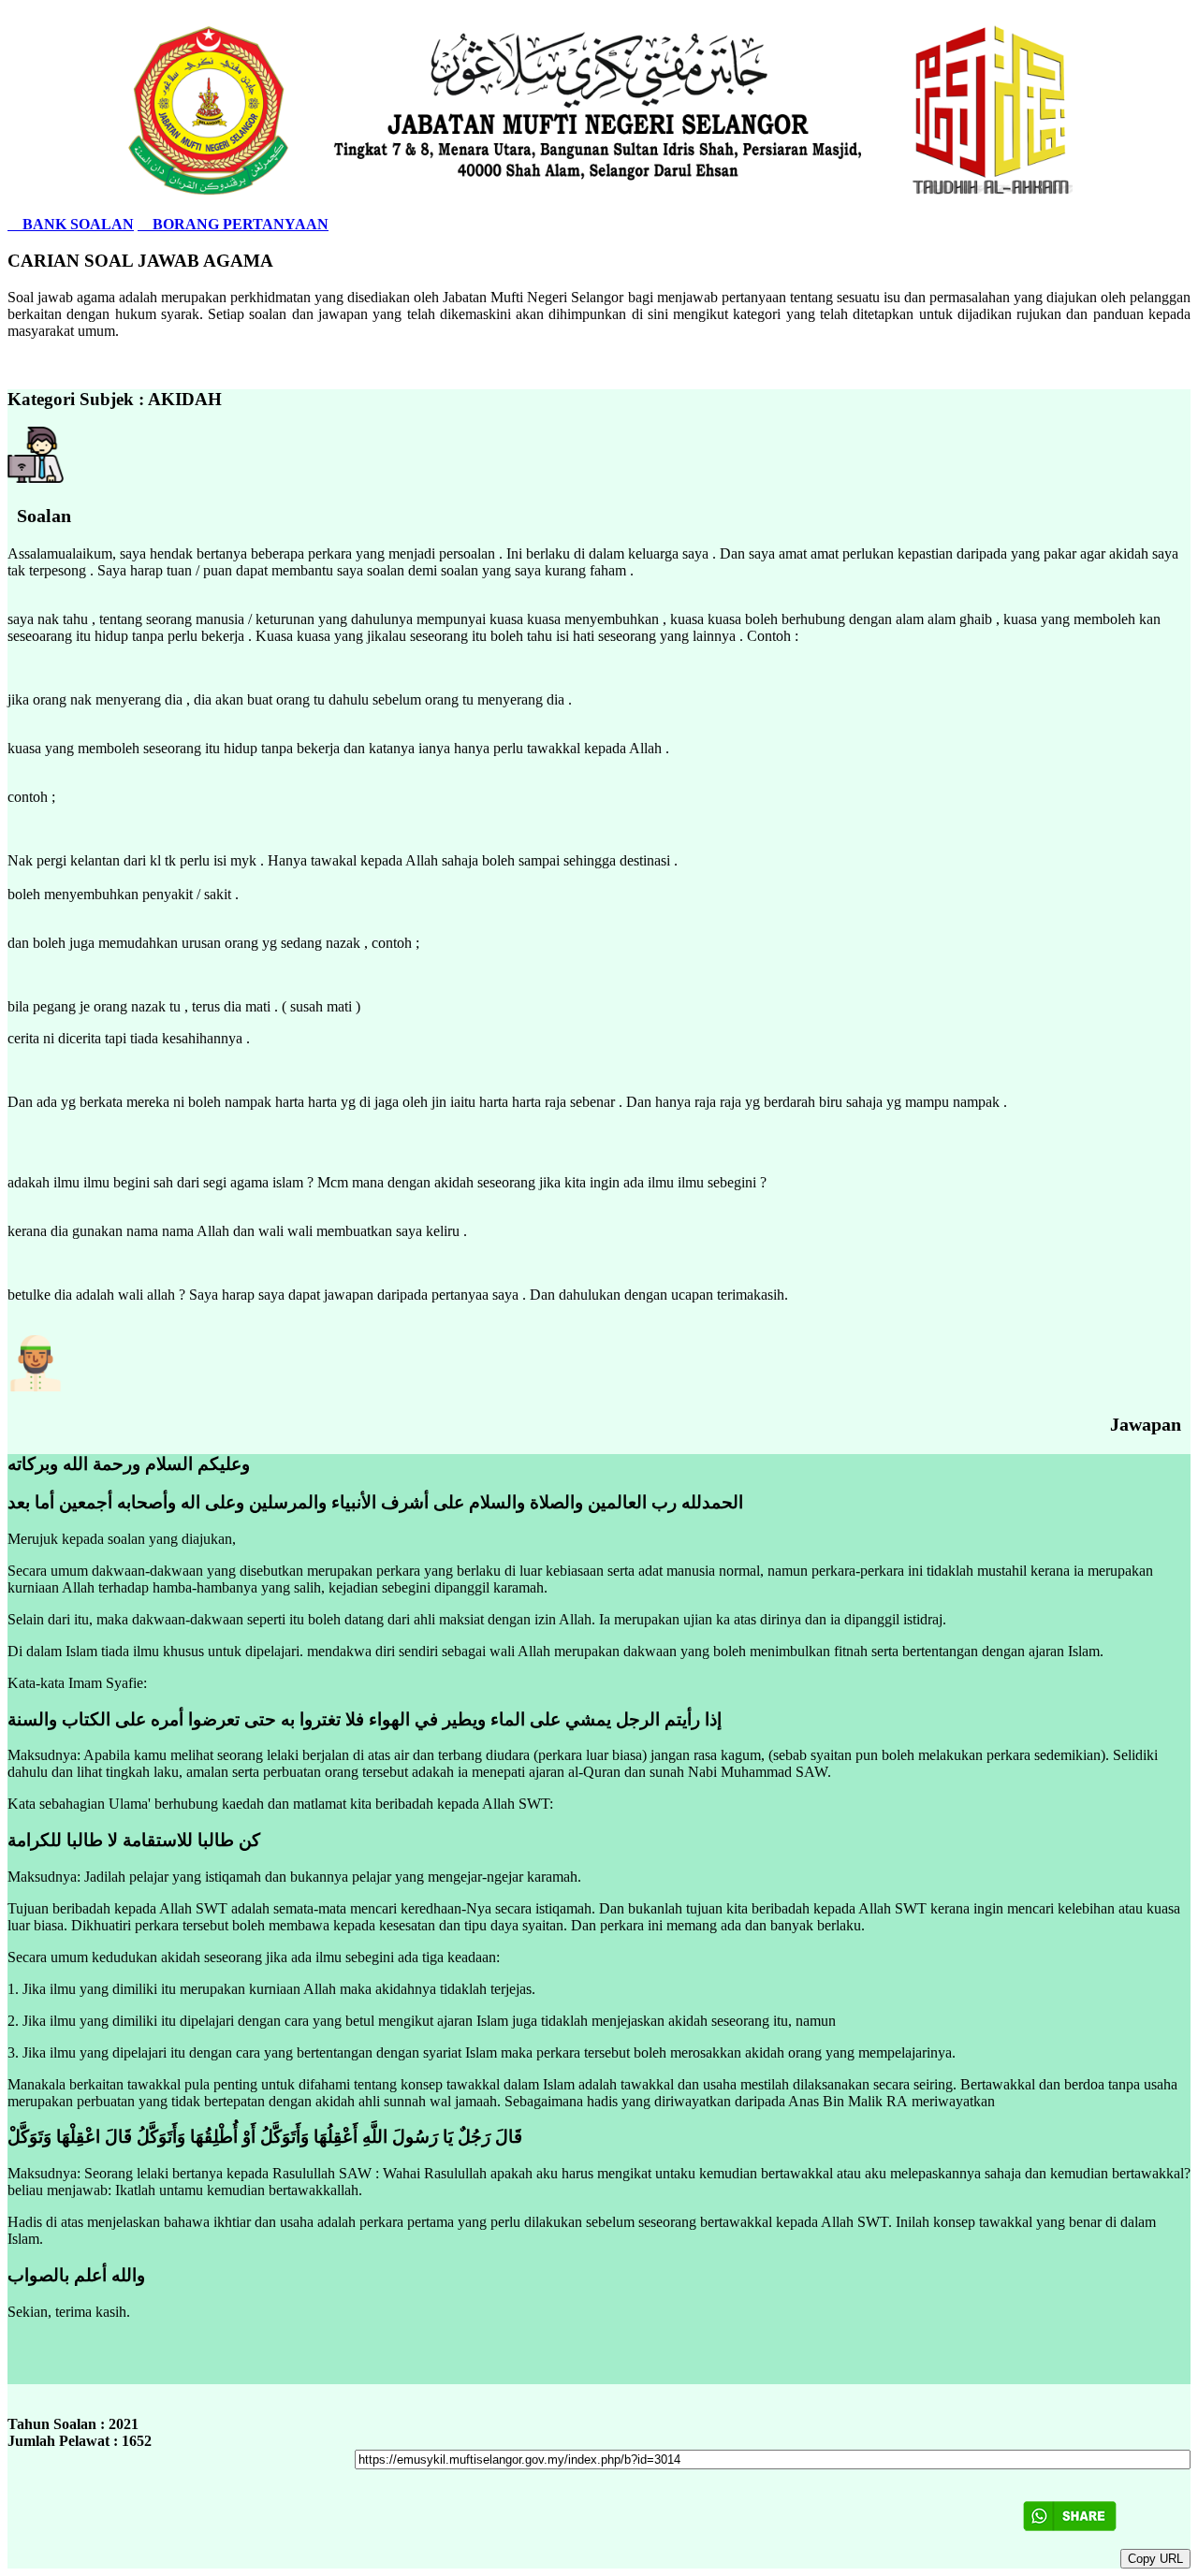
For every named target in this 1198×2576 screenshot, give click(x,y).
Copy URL (1155, 2559)
